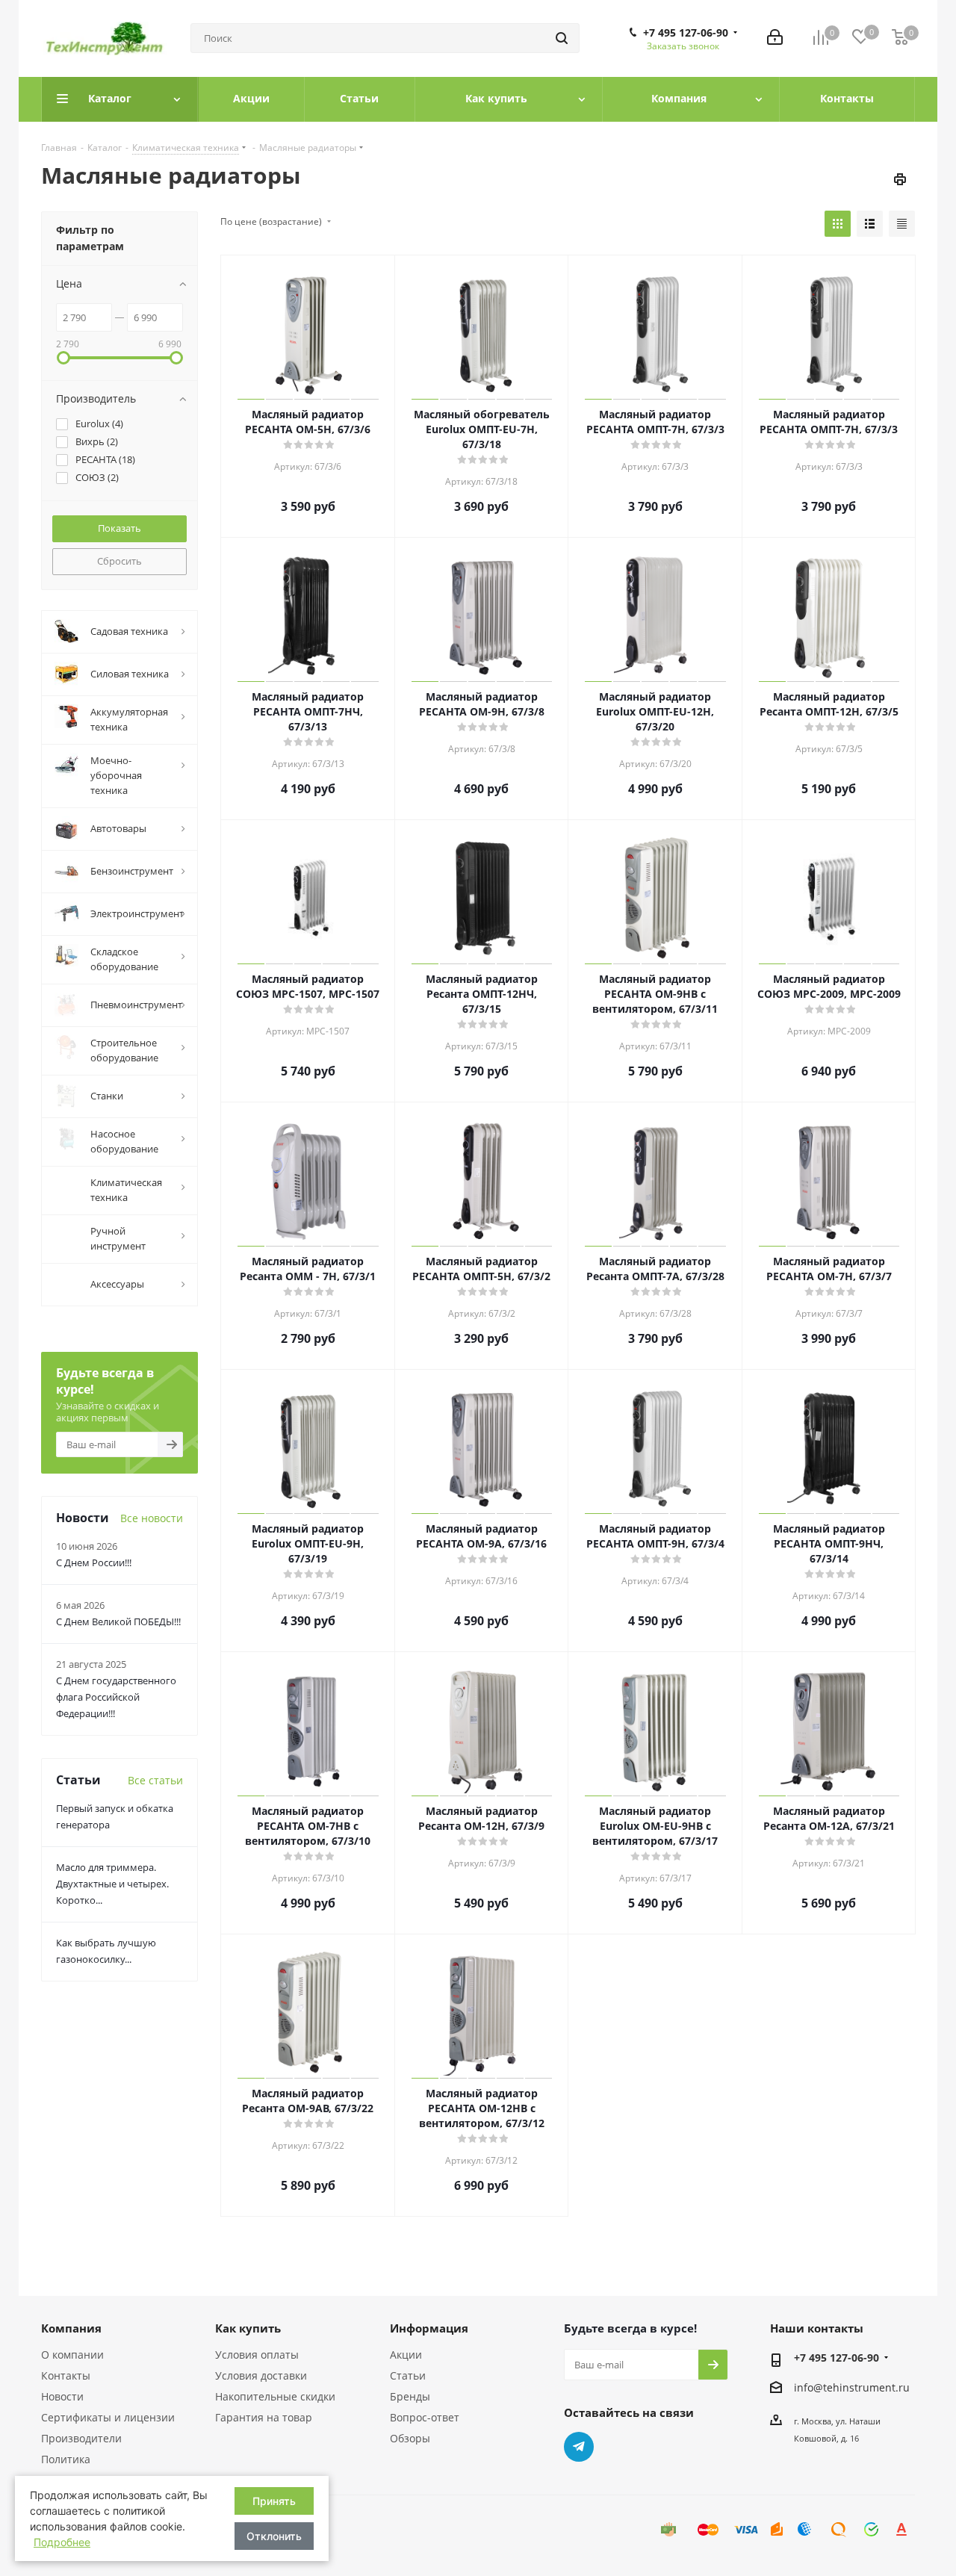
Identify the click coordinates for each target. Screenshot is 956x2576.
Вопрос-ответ (425, 2417)
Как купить (248, 2328)
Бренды (410, 2396)
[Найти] (562, 38)
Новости (62, 2396)
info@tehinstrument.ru (852, 2387)
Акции (406, 2355)
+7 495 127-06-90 (686, 33)
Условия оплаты (257, 2355)
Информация (429, 2328)
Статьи (408, 2375)
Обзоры (410, 2438)
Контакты (66, 2375)
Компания (71, 2328)
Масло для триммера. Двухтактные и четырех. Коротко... (112, 2042)
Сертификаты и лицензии (108, 2417)
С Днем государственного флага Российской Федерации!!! (116, 1855)
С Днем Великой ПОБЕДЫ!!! (118, 1780)
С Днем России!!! (94, 1721)
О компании (72, 2355)
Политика (66, 2459)
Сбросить (119, 561)
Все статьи (155, 1939)
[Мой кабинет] (775, 38)
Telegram (579, 2447)
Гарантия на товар (264, 2417)
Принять (274, 2501)
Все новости (152, 1676)
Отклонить (274, 2536)
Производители (81, 2438)
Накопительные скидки (275, 2396)
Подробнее (62, 2542)
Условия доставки (261, 2375)
